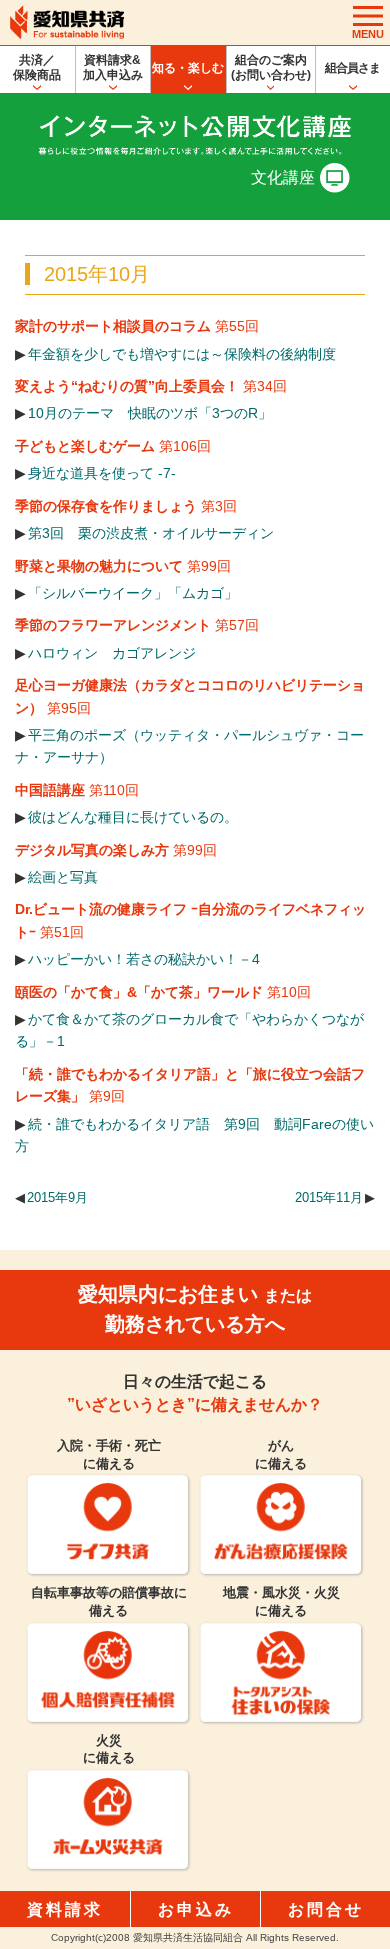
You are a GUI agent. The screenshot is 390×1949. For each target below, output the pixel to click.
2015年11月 (329, 1198)
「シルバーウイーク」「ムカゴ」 (133, 593)
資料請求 (65, 1909)
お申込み (196, 1909)
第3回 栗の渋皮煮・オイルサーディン (151, 533)
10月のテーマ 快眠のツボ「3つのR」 (150, 413)
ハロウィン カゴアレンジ (112, 653)
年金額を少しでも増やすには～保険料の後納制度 (182, 354)
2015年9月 (57, 1198)
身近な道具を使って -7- (102, 473)
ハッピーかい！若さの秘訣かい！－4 (144, 959)
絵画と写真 (63, 877)
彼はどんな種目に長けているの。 (133, 817)
